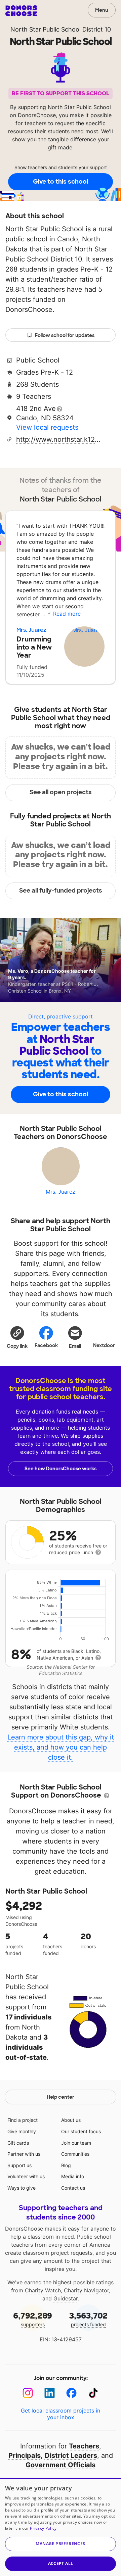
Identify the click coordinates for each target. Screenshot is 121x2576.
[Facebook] (71, 2393)
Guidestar (66, 2298)
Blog (66, 2165)
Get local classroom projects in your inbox (61, 2414)
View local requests (47, 427)
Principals (25, 2455)
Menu (102, 10)
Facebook (46, 1345)
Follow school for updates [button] (65, 335)
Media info (73, 2176)
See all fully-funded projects (61, 891)
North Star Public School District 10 (61, 29)
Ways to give (22, 2188)
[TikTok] (93, 2393)
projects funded (88, 2319)
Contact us (73, 2188)
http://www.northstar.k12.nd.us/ (58, 439)
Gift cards (18, 2143)
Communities (75, 2154)
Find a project (23, 2120)
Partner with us (24, 2154)
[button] (17, 1337)
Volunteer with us (26, 2176)
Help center (61, 2097)
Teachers (84, 2446)
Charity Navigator (86, 2290)
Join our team (76, 2143)
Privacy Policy (43, 2528)
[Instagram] (28, 2393)
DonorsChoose (21, 11)
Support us (19, 2165)
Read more (67, 614)
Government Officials (61, 2465)
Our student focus (81, 2131)
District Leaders (71, 2455)
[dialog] (61, 2527)
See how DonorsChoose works (61, 1469)
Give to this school (61, 182)
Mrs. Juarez (31, 630)
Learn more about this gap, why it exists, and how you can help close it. (61, 1747)
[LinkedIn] (50, 2393)
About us (71, 2120)
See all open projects (61, 792)
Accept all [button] (61, 2563)
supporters (33, 2319)
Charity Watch (43, 2290)
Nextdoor (104, 1345)
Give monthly (22, 2131)
